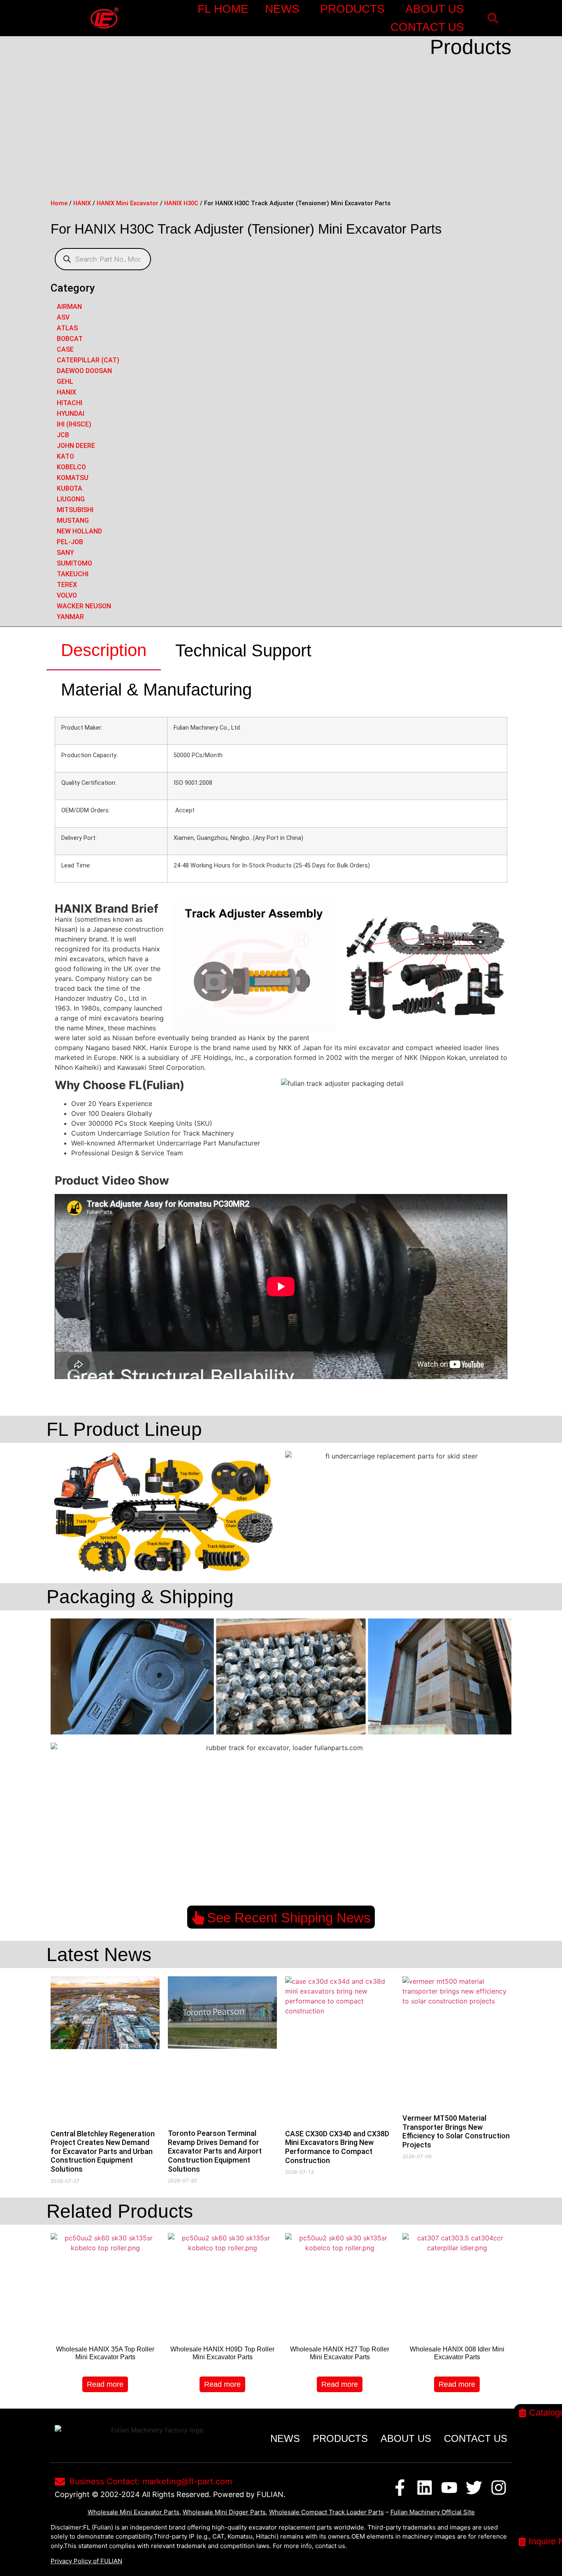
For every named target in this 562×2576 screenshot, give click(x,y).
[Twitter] (474, 2488)
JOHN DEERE (76, 446)
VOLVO (67, 595)
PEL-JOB (70, 542)
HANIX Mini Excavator (128, 203)
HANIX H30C (181, 203)
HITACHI (70, 403)
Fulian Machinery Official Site (433, 2512)
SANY (65, 553)
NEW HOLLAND (79, 531)
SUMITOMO (74, 563)
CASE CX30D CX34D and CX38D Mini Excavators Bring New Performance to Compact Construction (337, 2147)
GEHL (65, 381)
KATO (65, 456)
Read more (105, 2384)
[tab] (104, 651)
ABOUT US (435, 9)
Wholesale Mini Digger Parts (224, 2512)
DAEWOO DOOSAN (84, 371)
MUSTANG (73, 521)
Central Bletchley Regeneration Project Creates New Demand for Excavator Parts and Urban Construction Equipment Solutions (103, 2151)
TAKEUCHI (73, 574)
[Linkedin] (425, 2488)
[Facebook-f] (400, 2488)
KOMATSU (73, 478)
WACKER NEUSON (84, 606)
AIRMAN (69, 307)
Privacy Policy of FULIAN (86, 2561)
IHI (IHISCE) (74, 424)
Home (59, 203)
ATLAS (67, 328)
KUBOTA (70, 488)
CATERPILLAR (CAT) (88, 360)
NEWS (282, 9)
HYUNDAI (71, 414)
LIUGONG (71, 499)
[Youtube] (449, 2488)
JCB (63, 435)
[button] (493, 18)
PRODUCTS (352, 9)
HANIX (82, 203)
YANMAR (70, 617)
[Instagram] (499, 2488)
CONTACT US (427, 27)
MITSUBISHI (75, 510)
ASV (63, 317)
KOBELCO (71, 467)
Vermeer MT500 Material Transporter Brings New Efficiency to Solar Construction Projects (456, 2131)
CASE (65, 349)
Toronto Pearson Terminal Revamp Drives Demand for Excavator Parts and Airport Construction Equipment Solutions (215, 2151)
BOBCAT (70, 339)
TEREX (67, 585)
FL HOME (223, 9)
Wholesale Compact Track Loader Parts (326, 2512)
